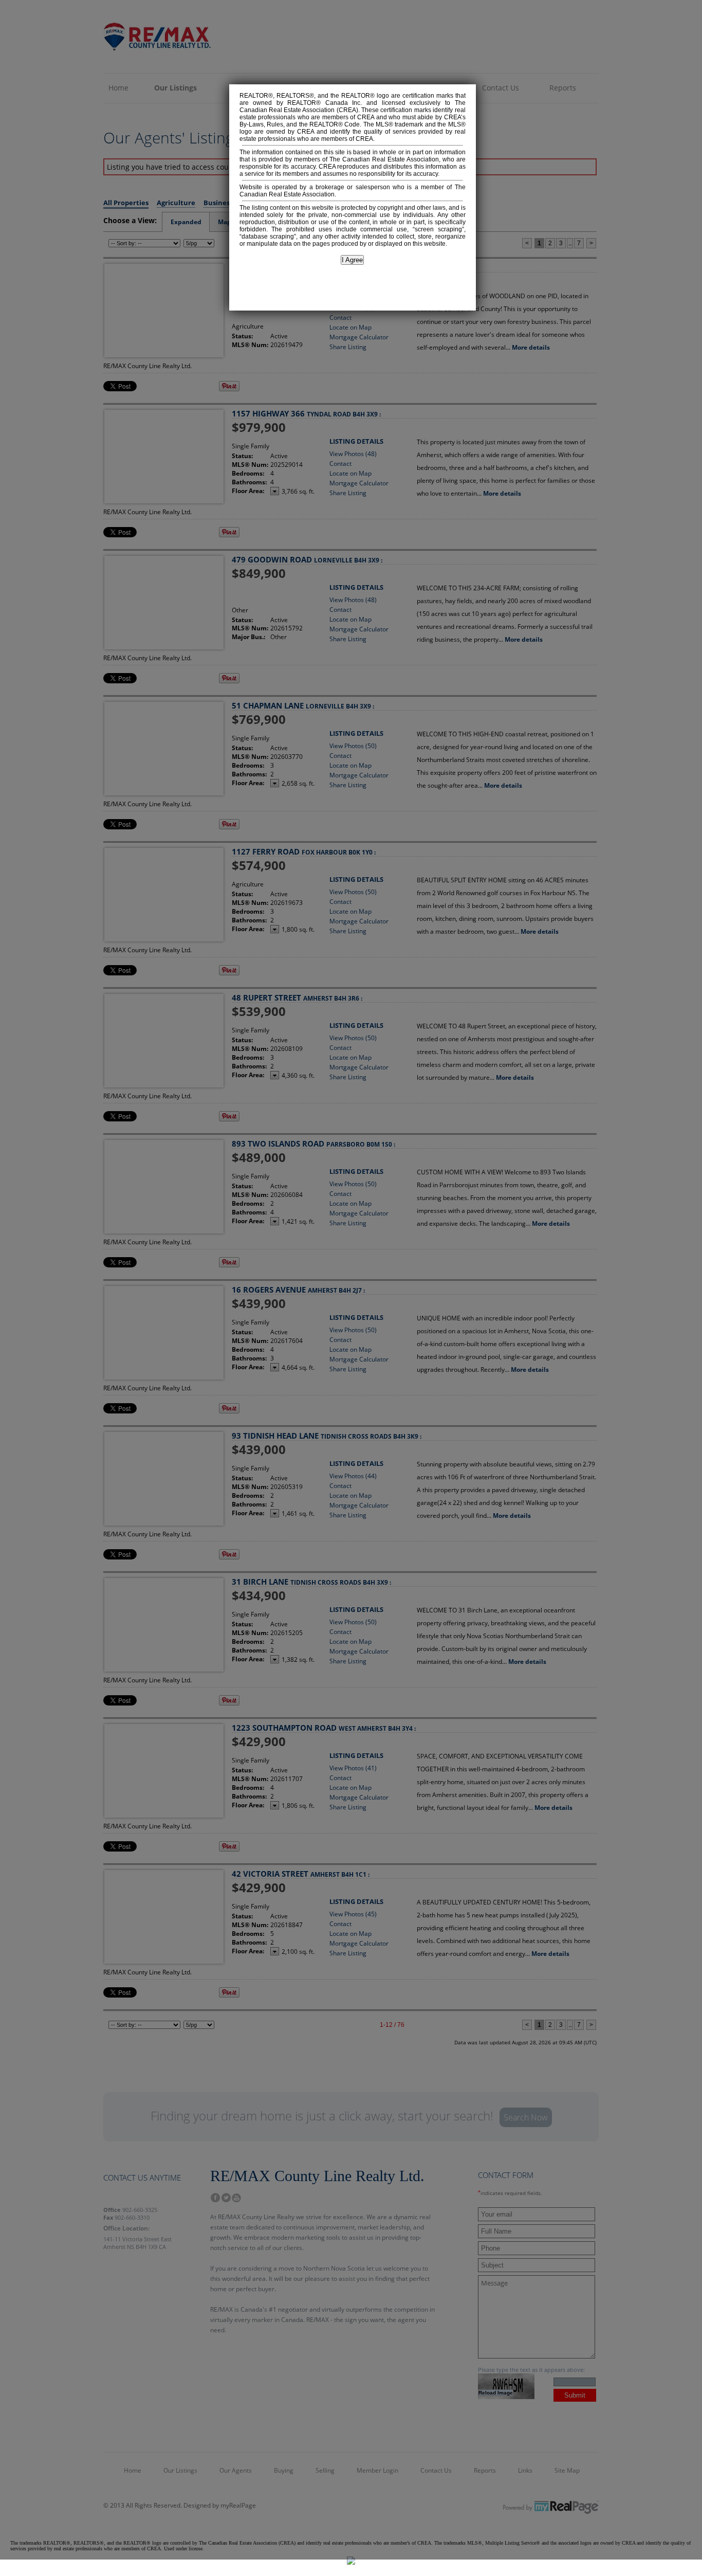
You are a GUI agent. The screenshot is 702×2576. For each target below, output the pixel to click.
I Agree (352, 260)
